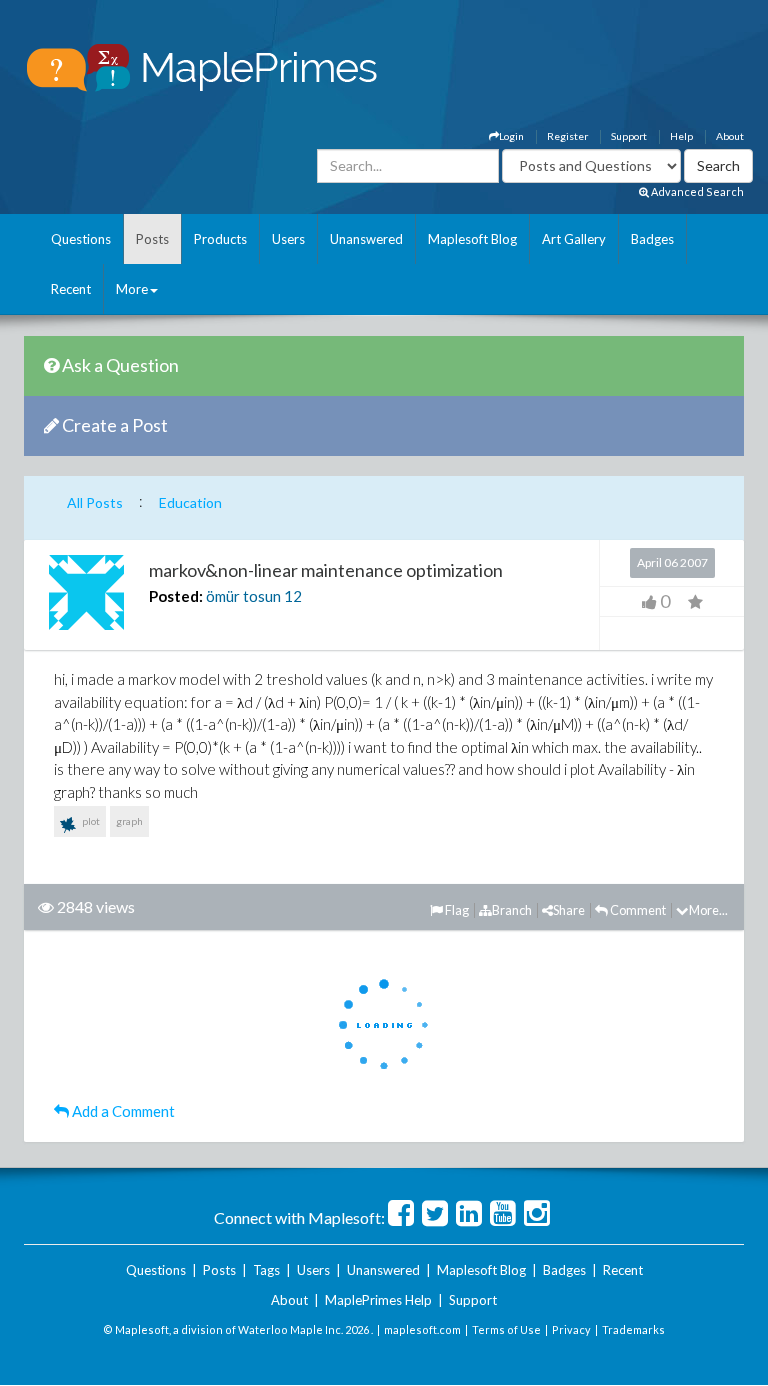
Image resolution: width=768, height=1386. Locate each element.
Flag (456, 910)
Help (681, 136)
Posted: (176, 596)
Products (220, 239)
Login (511, 136)
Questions (81, 239)
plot (90, 821)
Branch (512, 910)
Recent (71, 289)
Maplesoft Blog (472, 239)
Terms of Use (506, 1329)
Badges (652, 239)
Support (629, 136)
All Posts (95, 502)
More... (708, 910)
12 (293, 596)
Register (567, 136)
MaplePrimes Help (378, 1300)
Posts (152, 239)
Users (288, 239)
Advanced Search (696, 191)
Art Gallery (574, 239)
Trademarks (633, 1329)
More (132, 289)
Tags (266, 1270)
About (730, 136)
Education (190, 502)
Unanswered (366, 239)
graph (129, 821)
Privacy (571, 1329)
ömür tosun (243, 596)
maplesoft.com (422, 1329)
